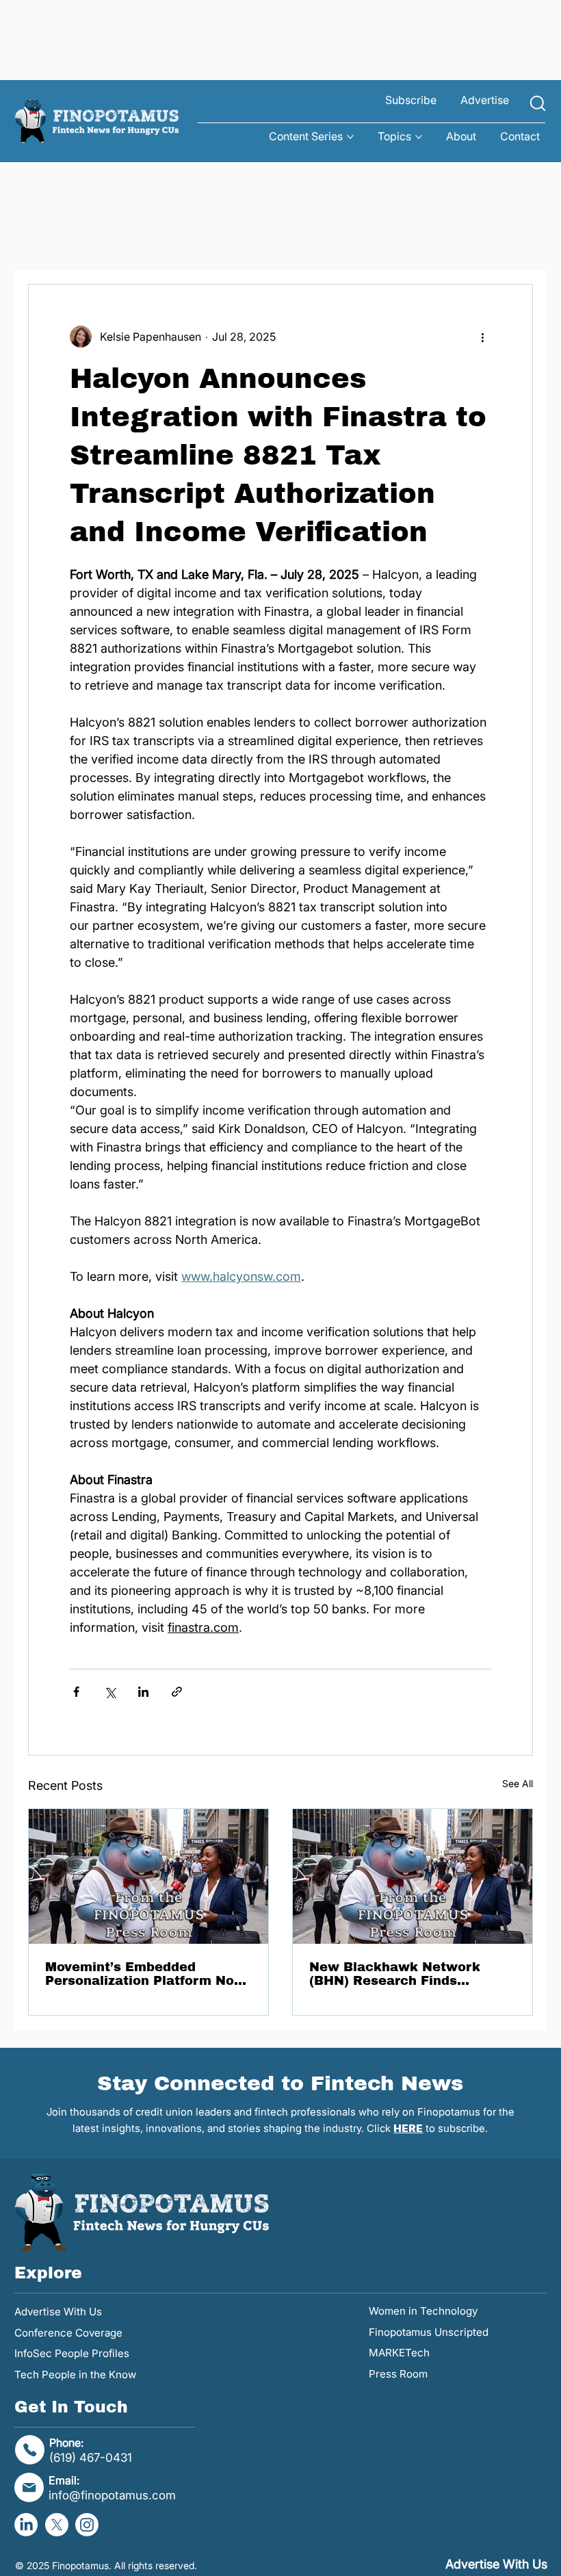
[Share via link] (177, 1692)
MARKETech (399, 2353)
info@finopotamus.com (112, 2495)
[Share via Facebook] (76, 1692)
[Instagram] (87, 2525)
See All (518, 1783)
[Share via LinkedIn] (143, 1692)
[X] (57, 2525)
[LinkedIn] (26, 2525)
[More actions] (483, 337)
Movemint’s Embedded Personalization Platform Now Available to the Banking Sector (145, 1974)
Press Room (398, 2374)
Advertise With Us (58, 2312)
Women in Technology (423, 2311)
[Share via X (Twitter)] (110, 1692)
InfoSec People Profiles (72, 2353)
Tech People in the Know (75, 2375)
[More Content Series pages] (350, 137)
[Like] (538, 104)
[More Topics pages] (419, 137)
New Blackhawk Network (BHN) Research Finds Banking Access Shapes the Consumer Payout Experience (408, 1974)
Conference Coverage (68, 2333)
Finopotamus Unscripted (429, 2332)
